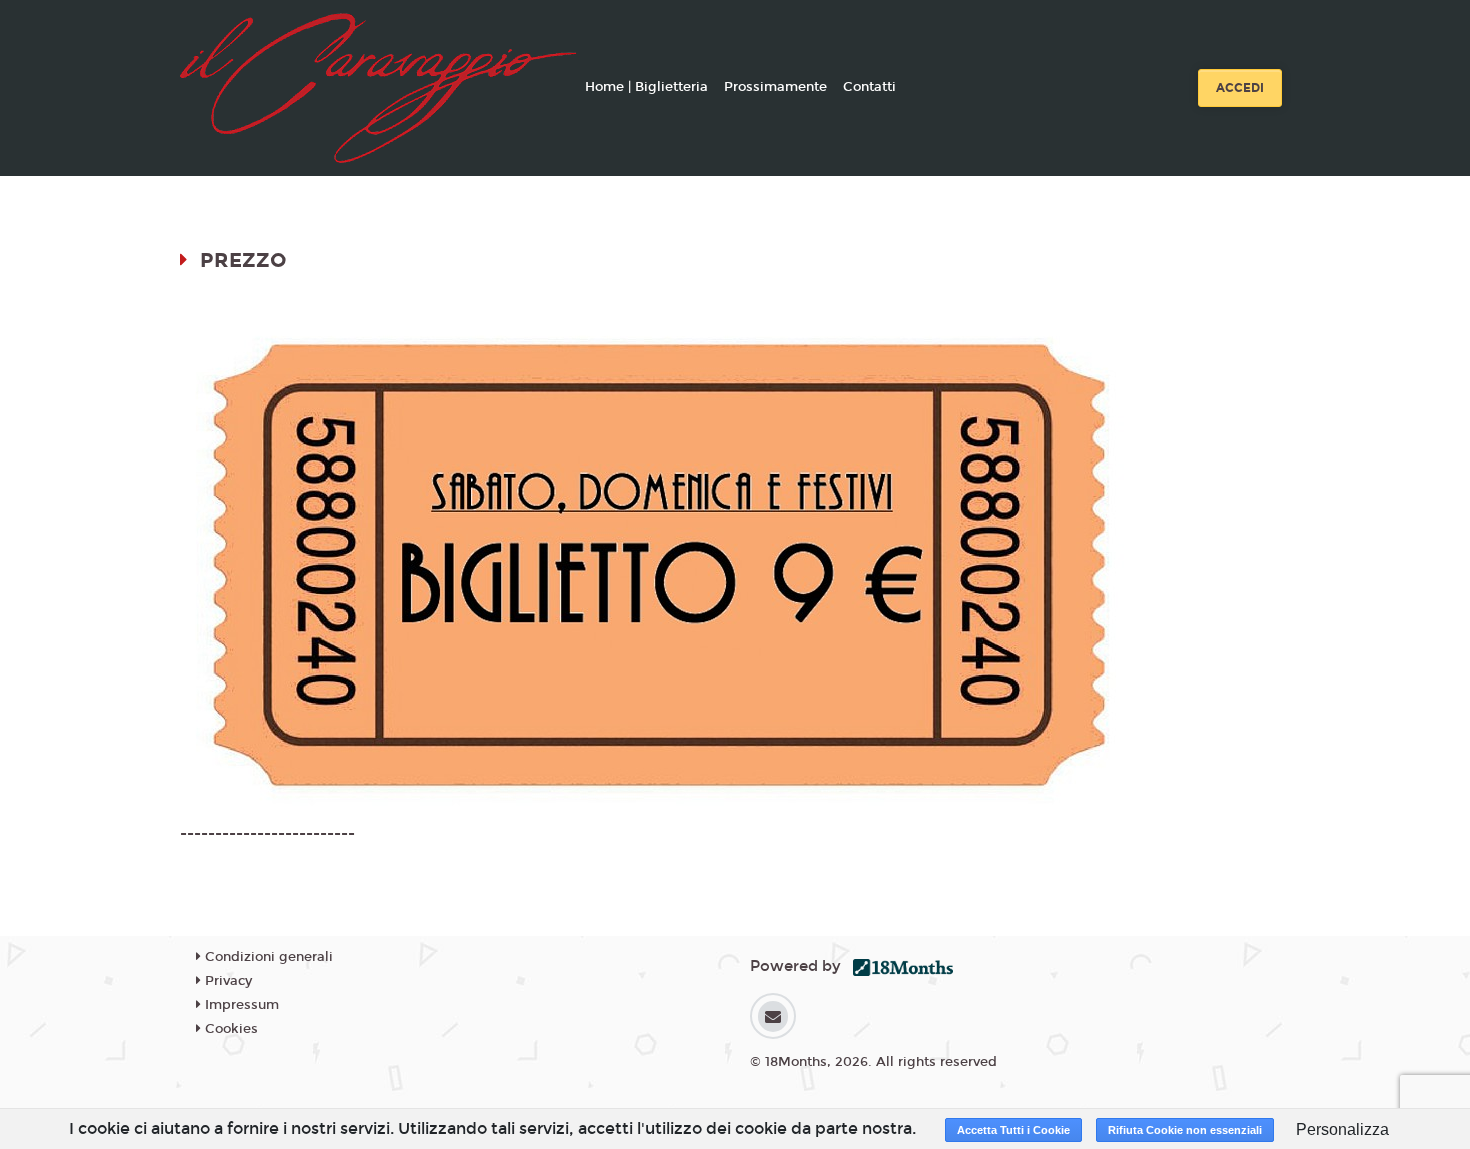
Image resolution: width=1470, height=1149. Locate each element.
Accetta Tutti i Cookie (1013, 1130)
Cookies (229, 1029)
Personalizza (1342, 1129)
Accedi (1240, 88)
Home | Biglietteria (646, 87)
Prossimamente (775, 87)
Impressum (240, 1005)
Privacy (226, 981)
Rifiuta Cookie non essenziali (1185, 1130)
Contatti (869, 87)
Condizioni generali (267, 957)
